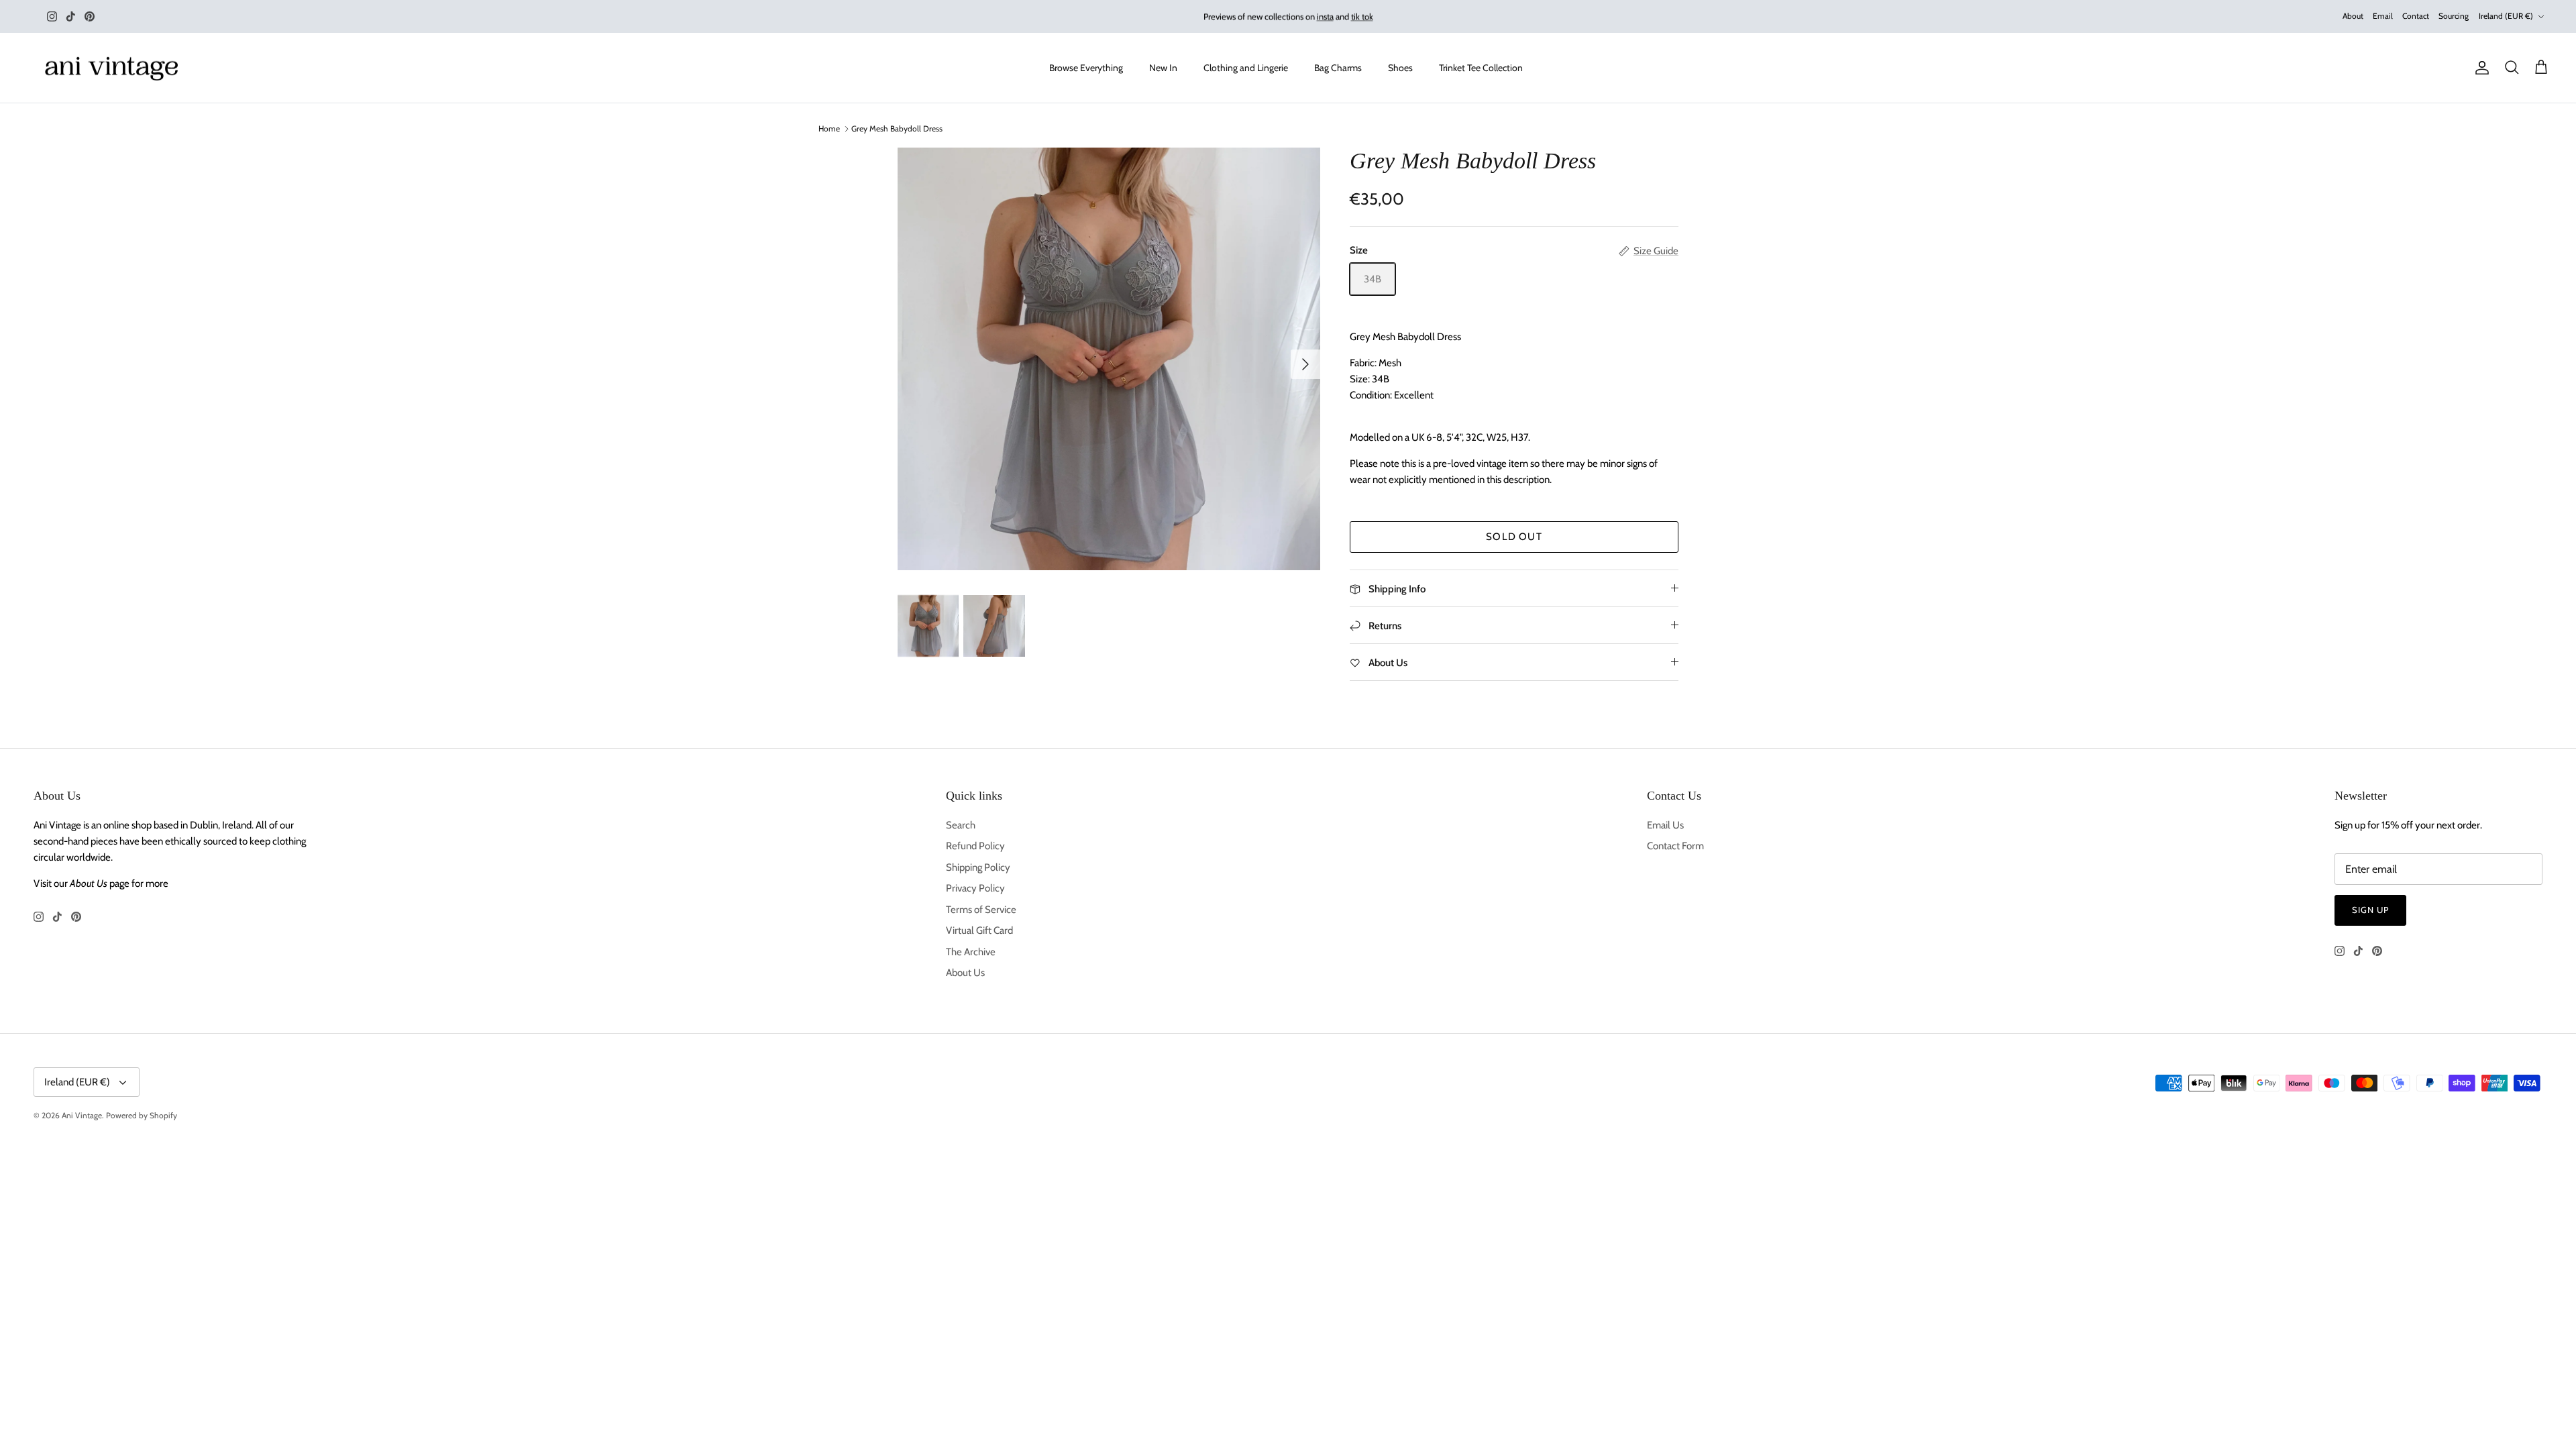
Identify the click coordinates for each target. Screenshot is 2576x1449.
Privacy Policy (975, 888)
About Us (965, 973)
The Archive (971, 952)
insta (1325, 16)
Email (2383, 16)
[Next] (1305, 364)
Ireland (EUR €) (2506, 16)
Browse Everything (1086, 68)
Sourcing (2454, 16)
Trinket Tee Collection (1481, 68)
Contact (2416, 16)
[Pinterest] (90, 16)
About (2353, 16)
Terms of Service (981, 910)
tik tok (1362, 16)
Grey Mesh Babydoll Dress (897, 128)
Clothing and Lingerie (1246, 68)
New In (1163, 68)
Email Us (1665, 825)
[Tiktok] (71, 16)
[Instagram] (52, 16)
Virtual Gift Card (979, 930)
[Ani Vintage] (114, 68)
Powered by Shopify (142, 1115)
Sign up (2370, 910)
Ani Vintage (82, 1115)
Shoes (1400, 68)
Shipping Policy (978, 867)
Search (961, 825)
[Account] (2479, 68)
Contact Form (1675, 846)
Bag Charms (1338, 68)
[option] (1109, 359)
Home (829, 128)
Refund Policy (975, 846)
